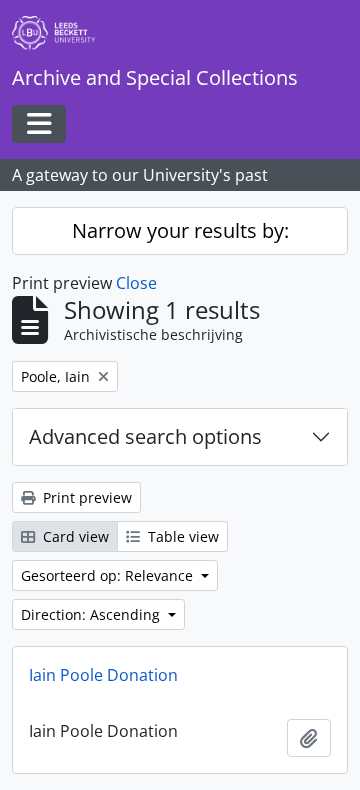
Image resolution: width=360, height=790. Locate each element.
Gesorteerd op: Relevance (109, 575)
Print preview (85, 497)
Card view (74, 536)
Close (136, 283)
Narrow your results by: (180, 230)
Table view (181, 536)
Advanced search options (145, 436)
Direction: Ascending (92, 614)
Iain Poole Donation (103, 675)
